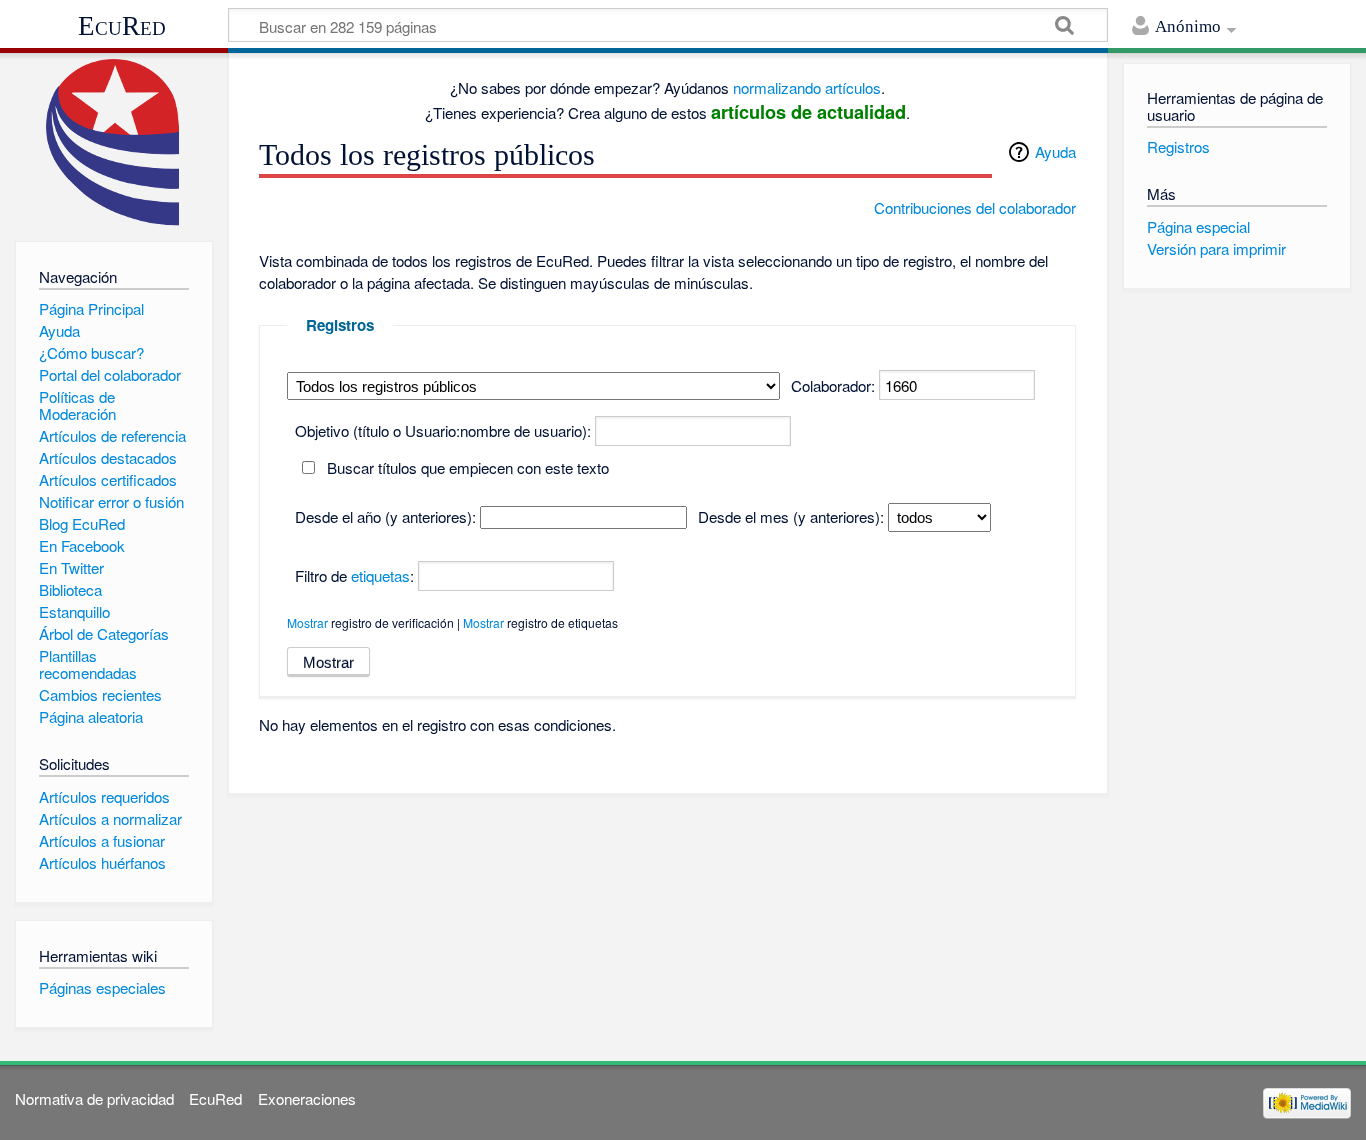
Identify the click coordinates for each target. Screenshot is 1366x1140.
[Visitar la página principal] (113, 142)
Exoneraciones (307, 1098)
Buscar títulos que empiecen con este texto (468, 467)
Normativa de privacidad (94, 1098)
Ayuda (1055, 151)
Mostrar (307, 622)
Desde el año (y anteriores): (385, 516)
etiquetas (380, 575)
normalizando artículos (807, 87)
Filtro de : (354, 575)
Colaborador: (833, 385)
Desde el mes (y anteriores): (791, 516)
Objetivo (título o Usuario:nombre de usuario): (443, 430)
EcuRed (122, 26)
